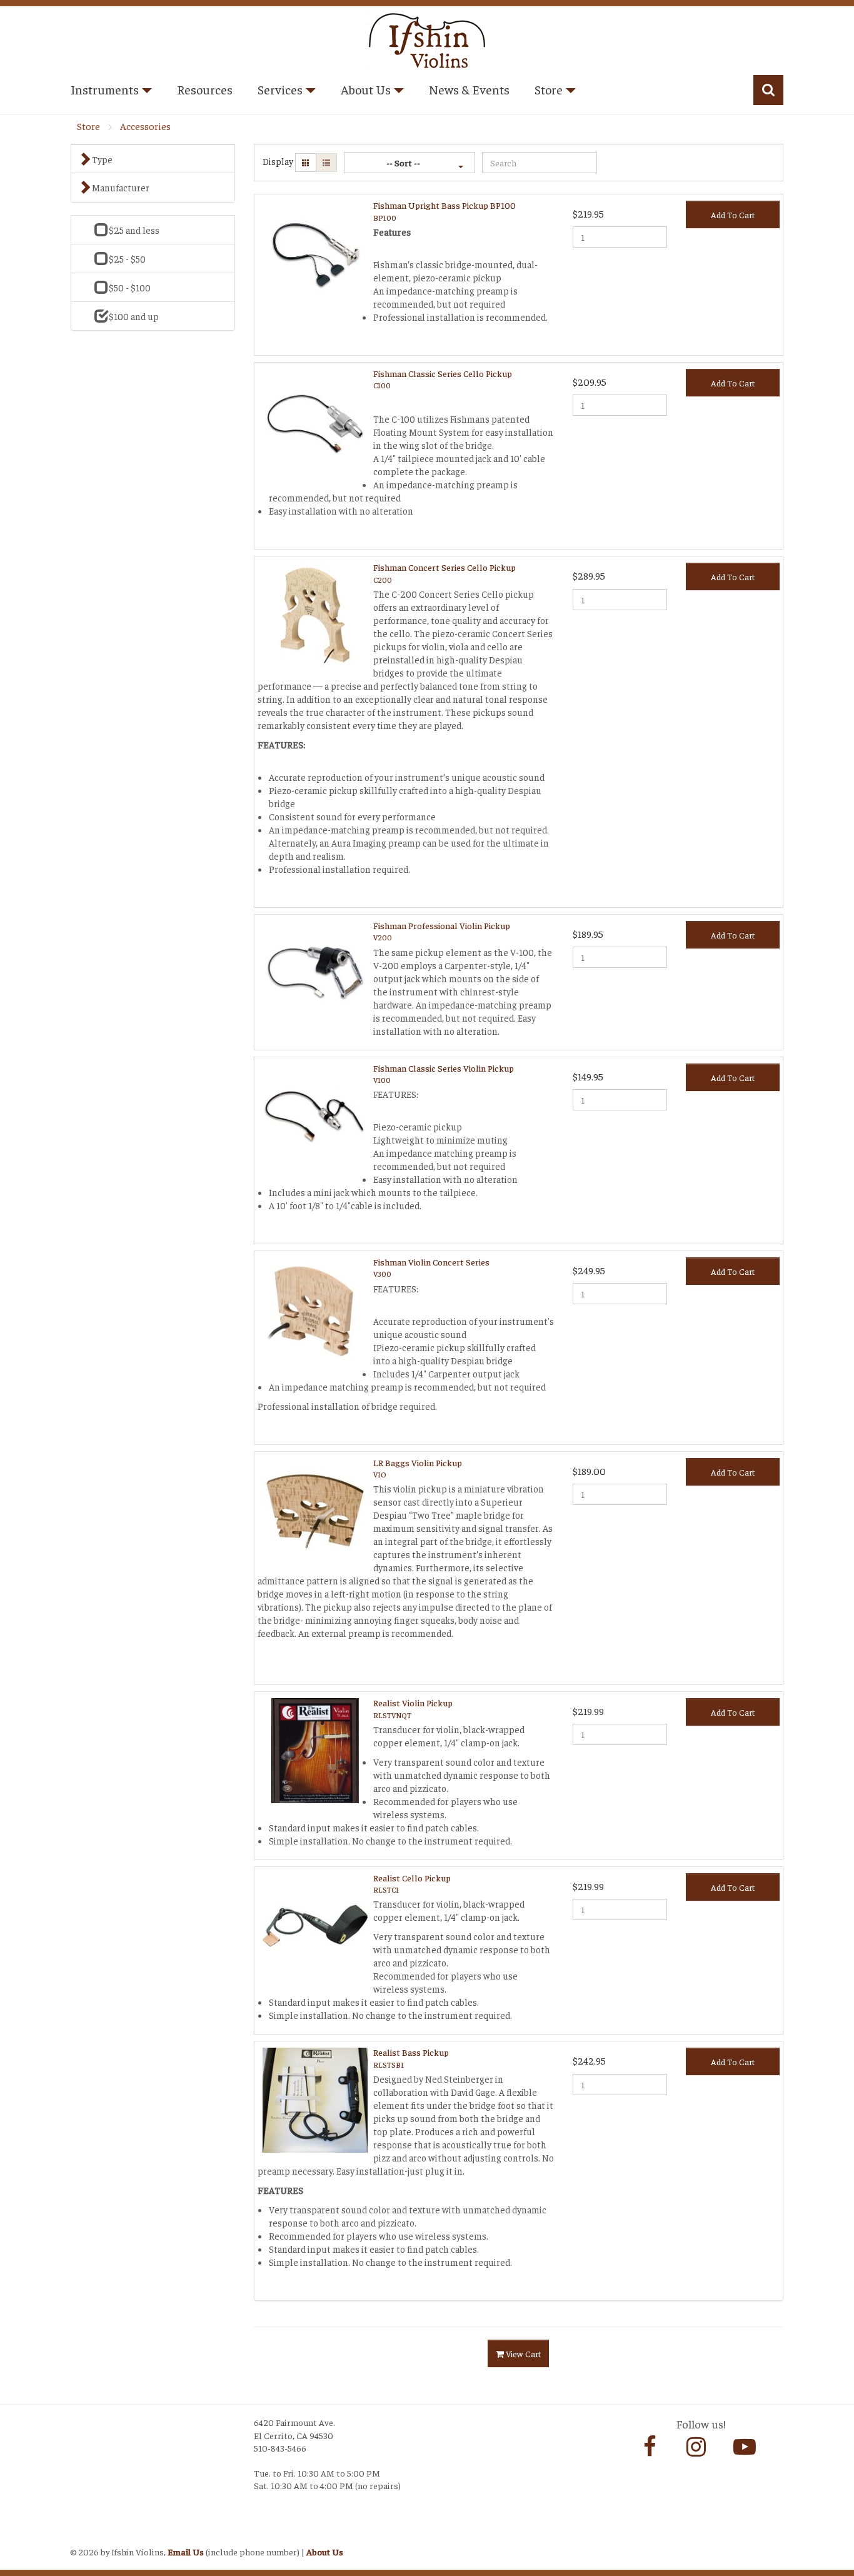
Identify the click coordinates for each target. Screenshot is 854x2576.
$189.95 (588, 933)
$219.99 (588, 1711)
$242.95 (589, 2060)
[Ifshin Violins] (427, 38)
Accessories (145, 126)
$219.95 (588, 213)
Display (278, 161)
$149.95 (588, 1076)
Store (88, 126)
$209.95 (590, 381)
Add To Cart (733, 214)
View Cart (522, 2353)
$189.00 (589, 1471)
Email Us (186, 2552)
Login (83, 2536)
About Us (325, 2552)
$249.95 (589, 1270)
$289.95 (589, 575)
